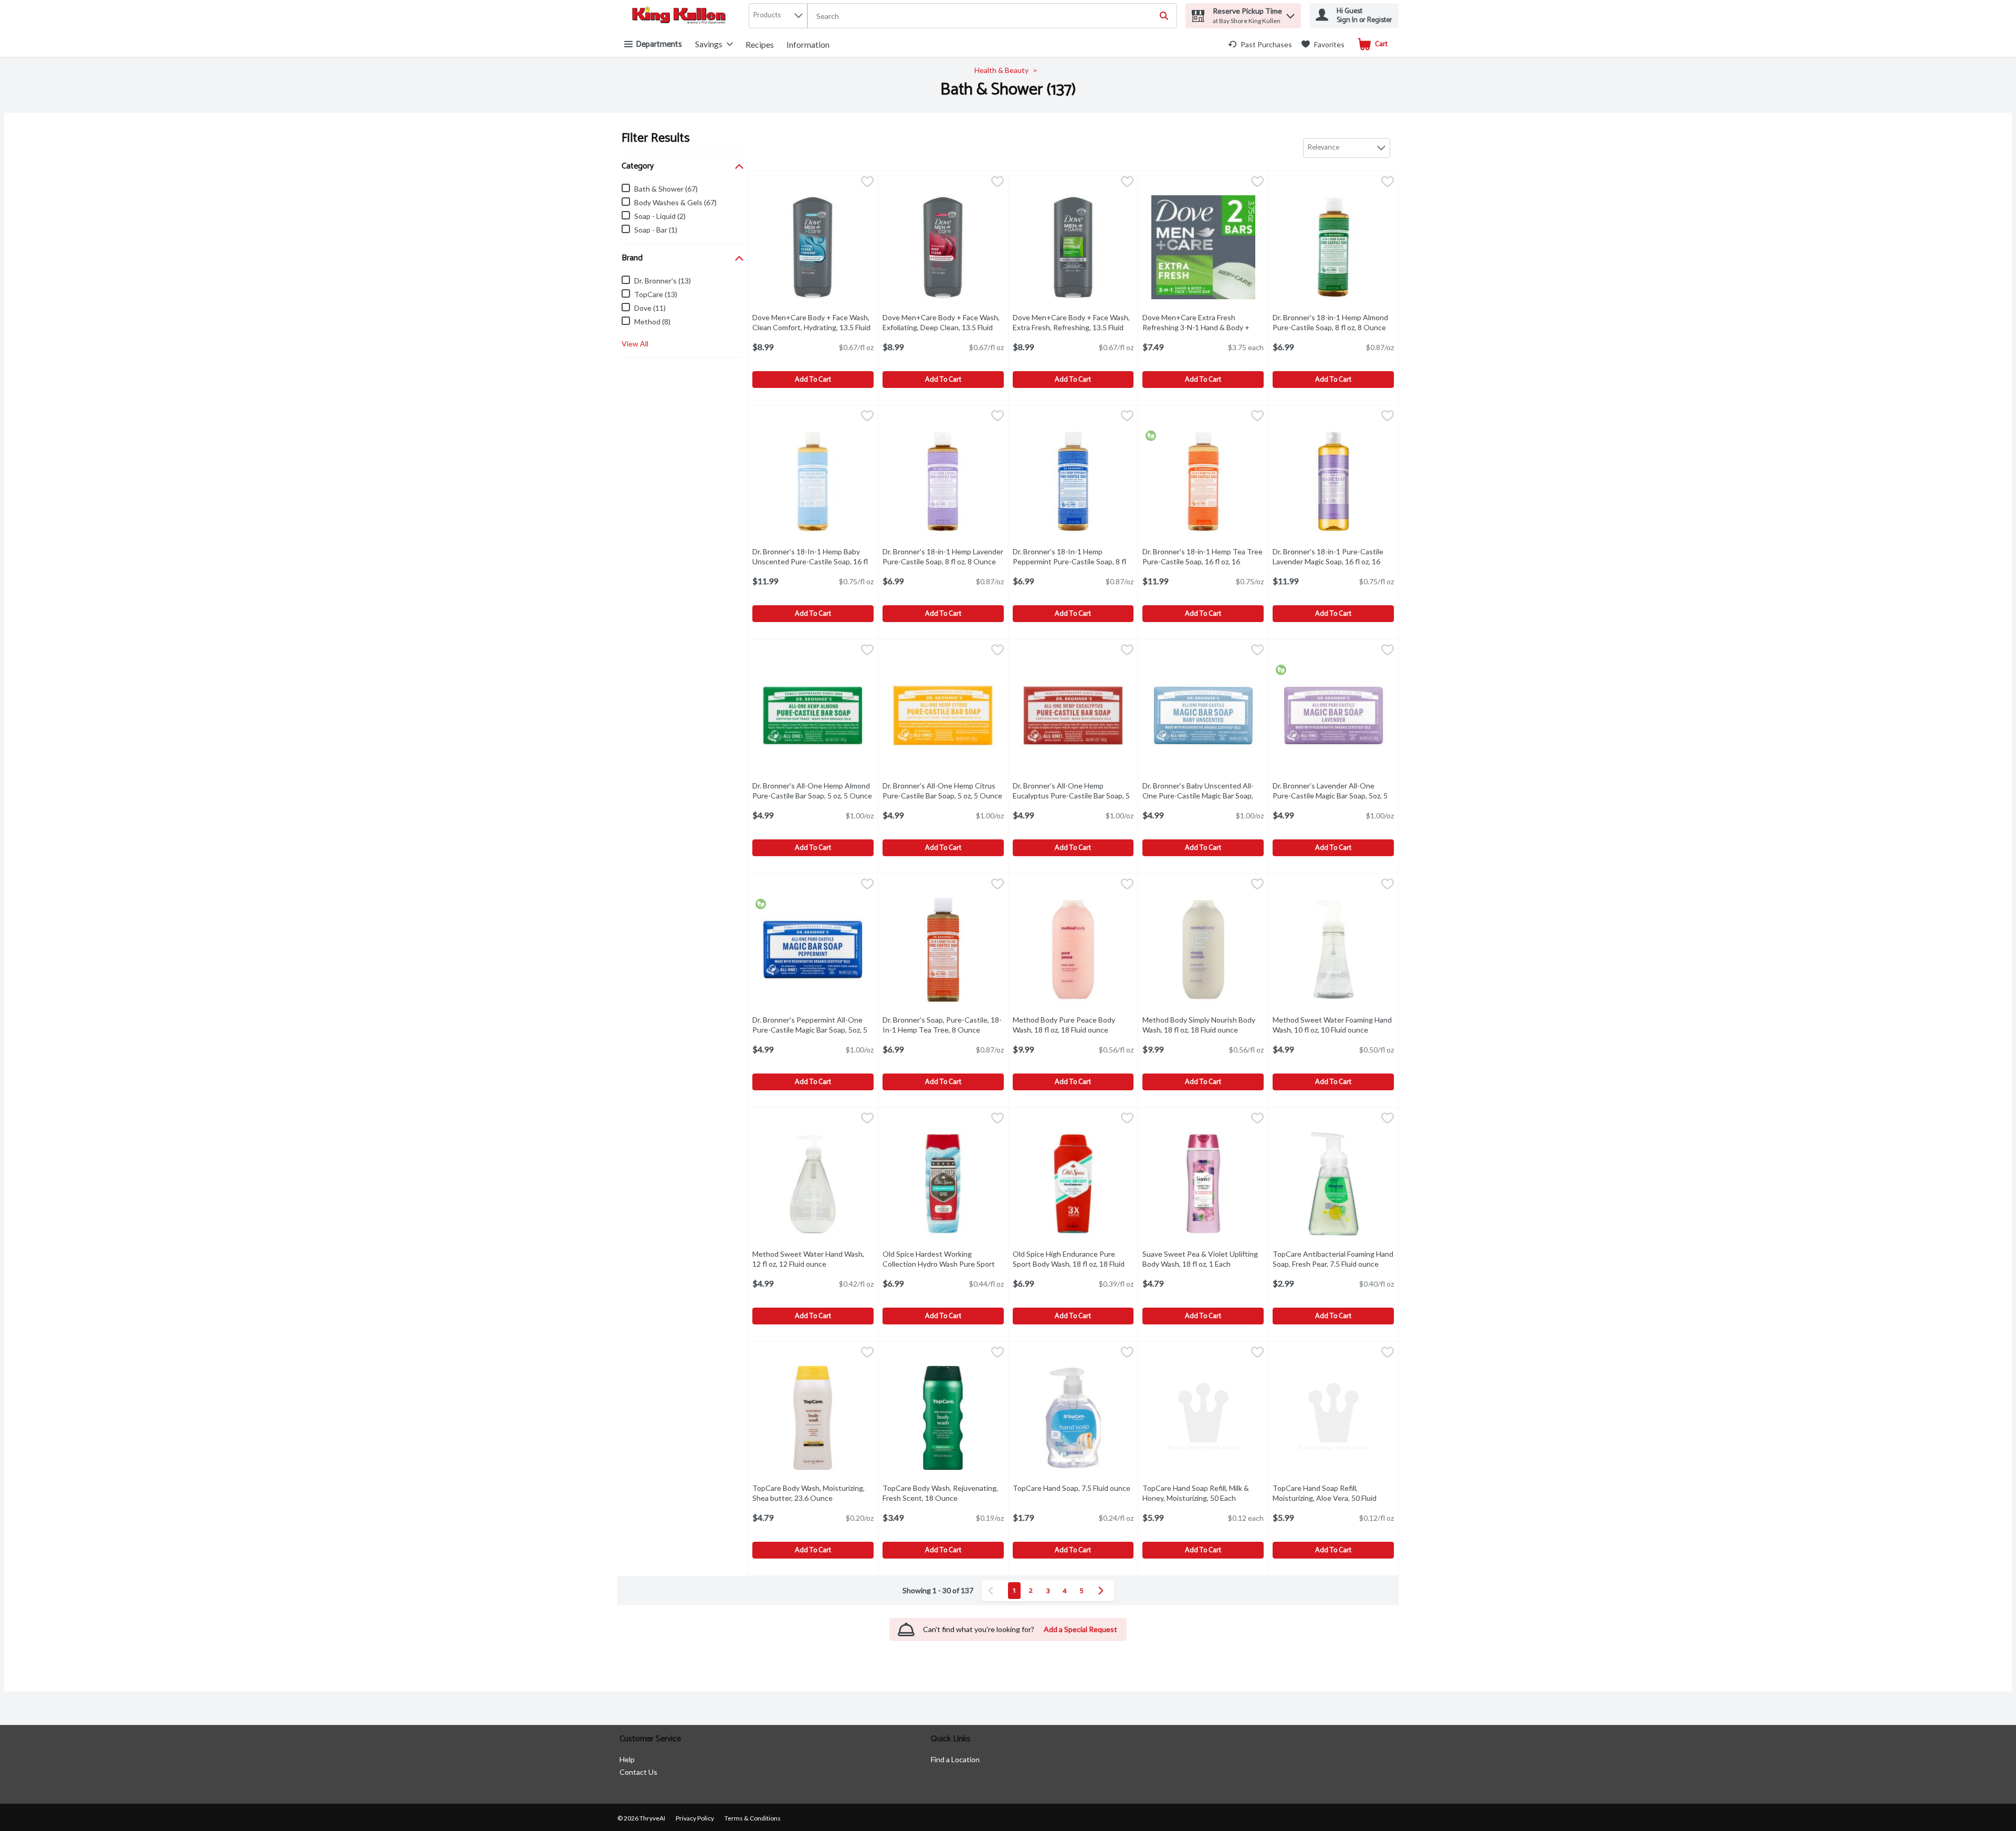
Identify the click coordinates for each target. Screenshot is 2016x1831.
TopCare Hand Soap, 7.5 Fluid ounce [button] (1073, 1488)
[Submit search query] (1164, 16)
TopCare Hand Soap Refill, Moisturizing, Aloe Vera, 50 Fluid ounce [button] (1326, 1498)
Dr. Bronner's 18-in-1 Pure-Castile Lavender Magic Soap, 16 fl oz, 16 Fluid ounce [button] (1333, 561)
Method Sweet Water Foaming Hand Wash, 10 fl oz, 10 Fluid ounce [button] (1333, 1025)
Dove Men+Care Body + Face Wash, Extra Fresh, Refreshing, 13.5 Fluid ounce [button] (1071, 327)
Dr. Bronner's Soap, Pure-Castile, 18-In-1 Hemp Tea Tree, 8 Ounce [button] (943, 1025)
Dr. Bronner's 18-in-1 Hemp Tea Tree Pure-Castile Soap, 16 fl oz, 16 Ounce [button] (1203, 561)
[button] (1290, 13)
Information (808, 44)
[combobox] (992, 16)
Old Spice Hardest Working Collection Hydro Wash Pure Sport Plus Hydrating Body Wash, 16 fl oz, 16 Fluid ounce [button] (943, 1269)
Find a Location (955, 1759)
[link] (1260, 44)
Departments (659, 44)
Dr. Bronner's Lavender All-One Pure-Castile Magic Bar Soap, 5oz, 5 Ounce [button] (1330, 796)
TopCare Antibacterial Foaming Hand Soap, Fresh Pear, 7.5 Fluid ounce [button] (1333, 1259)
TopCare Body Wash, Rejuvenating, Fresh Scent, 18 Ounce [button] (943, 1493)
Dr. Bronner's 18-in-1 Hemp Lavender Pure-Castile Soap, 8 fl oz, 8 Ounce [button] (943, 556)
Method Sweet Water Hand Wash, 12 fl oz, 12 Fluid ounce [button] (813, 1259)
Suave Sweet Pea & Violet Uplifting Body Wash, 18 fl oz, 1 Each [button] (1203, 1259)
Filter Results (656, 138)
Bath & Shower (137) (1008, 90)
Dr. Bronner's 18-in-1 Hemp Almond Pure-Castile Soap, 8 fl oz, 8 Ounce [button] (1333, 322)
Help (627, 1759)
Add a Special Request (1080, 1629)
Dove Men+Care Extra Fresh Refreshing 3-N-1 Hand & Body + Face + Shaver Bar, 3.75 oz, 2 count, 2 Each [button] (1202, 333)
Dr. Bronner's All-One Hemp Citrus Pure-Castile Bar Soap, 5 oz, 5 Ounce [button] (943, 791)
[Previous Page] (993, 1591)
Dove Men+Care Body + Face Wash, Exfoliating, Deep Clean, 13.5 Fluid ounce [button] (941, 327)
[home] (681, 16)
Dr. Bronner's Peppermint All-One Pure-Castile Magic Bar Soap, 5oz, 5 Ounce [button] (810, 1030)
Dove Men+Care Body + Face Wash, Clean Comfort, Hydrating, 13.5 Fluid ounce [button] (811, 327)
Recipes (760, 44)
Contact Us (638, 1772)
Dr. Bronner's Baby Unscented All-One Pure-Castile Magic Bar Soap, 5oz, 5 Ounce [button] (1203, 796)
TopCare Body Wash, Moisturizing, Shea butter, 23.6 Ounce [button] (813, 1493)
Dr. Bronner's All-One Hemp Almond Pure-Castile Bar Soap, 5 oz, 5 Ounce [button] (813, 791)
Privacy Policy (695, 1818)
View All (635, 344)
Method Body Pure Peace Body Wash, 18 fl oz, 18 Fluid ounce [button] (1073, 1025)
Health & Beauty (1001, 70)
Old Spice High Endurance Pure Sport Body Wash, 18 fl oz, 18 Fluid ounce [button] (1069, 1264)
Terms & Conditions (753, 1818)
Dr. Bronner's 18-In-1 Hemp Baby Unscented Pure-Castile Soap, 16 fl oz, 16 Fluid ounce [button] (813, 561)
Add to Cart (813, 380)
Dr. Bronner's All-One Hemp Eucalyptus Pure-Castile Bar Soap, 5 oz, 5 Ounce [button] (1073, 796)
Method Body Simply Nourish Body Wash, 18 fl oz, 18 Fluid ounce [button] (1203, 1025)
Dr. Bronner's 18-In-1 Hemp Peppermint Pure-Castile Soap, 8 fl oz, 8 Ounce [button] (1073, 561)
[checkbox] (867, 183)
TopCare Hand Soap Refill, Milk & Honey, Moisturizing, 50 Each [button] (1203, 1493)
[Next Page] (1103, 1591)
